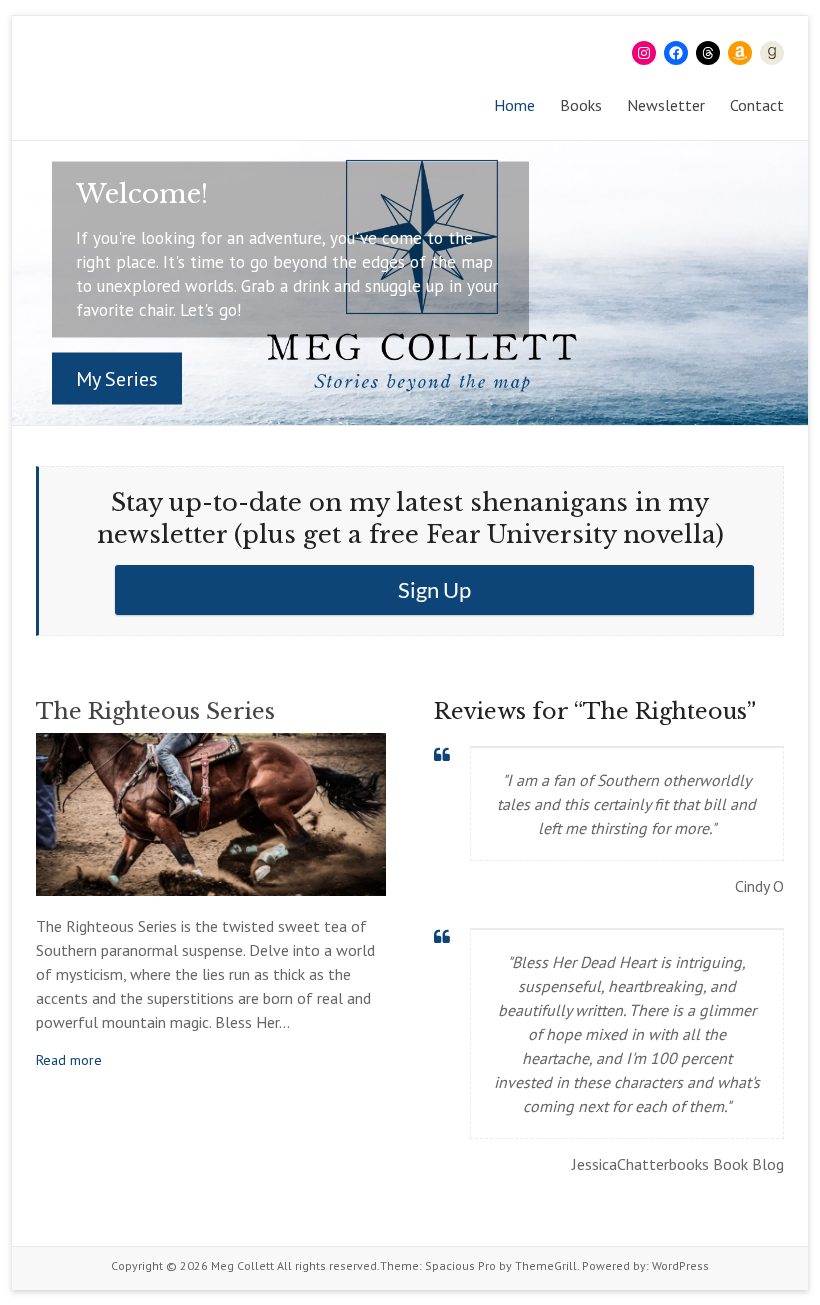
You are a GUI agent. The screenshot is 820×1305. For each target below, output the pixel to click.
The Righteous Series (155, 711)
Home (514, 105)
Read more (69, 1060)
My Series (117, 379)
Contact (757, 105)
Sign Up (434, 589)
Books (581, 105)
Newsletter (666, 105)
